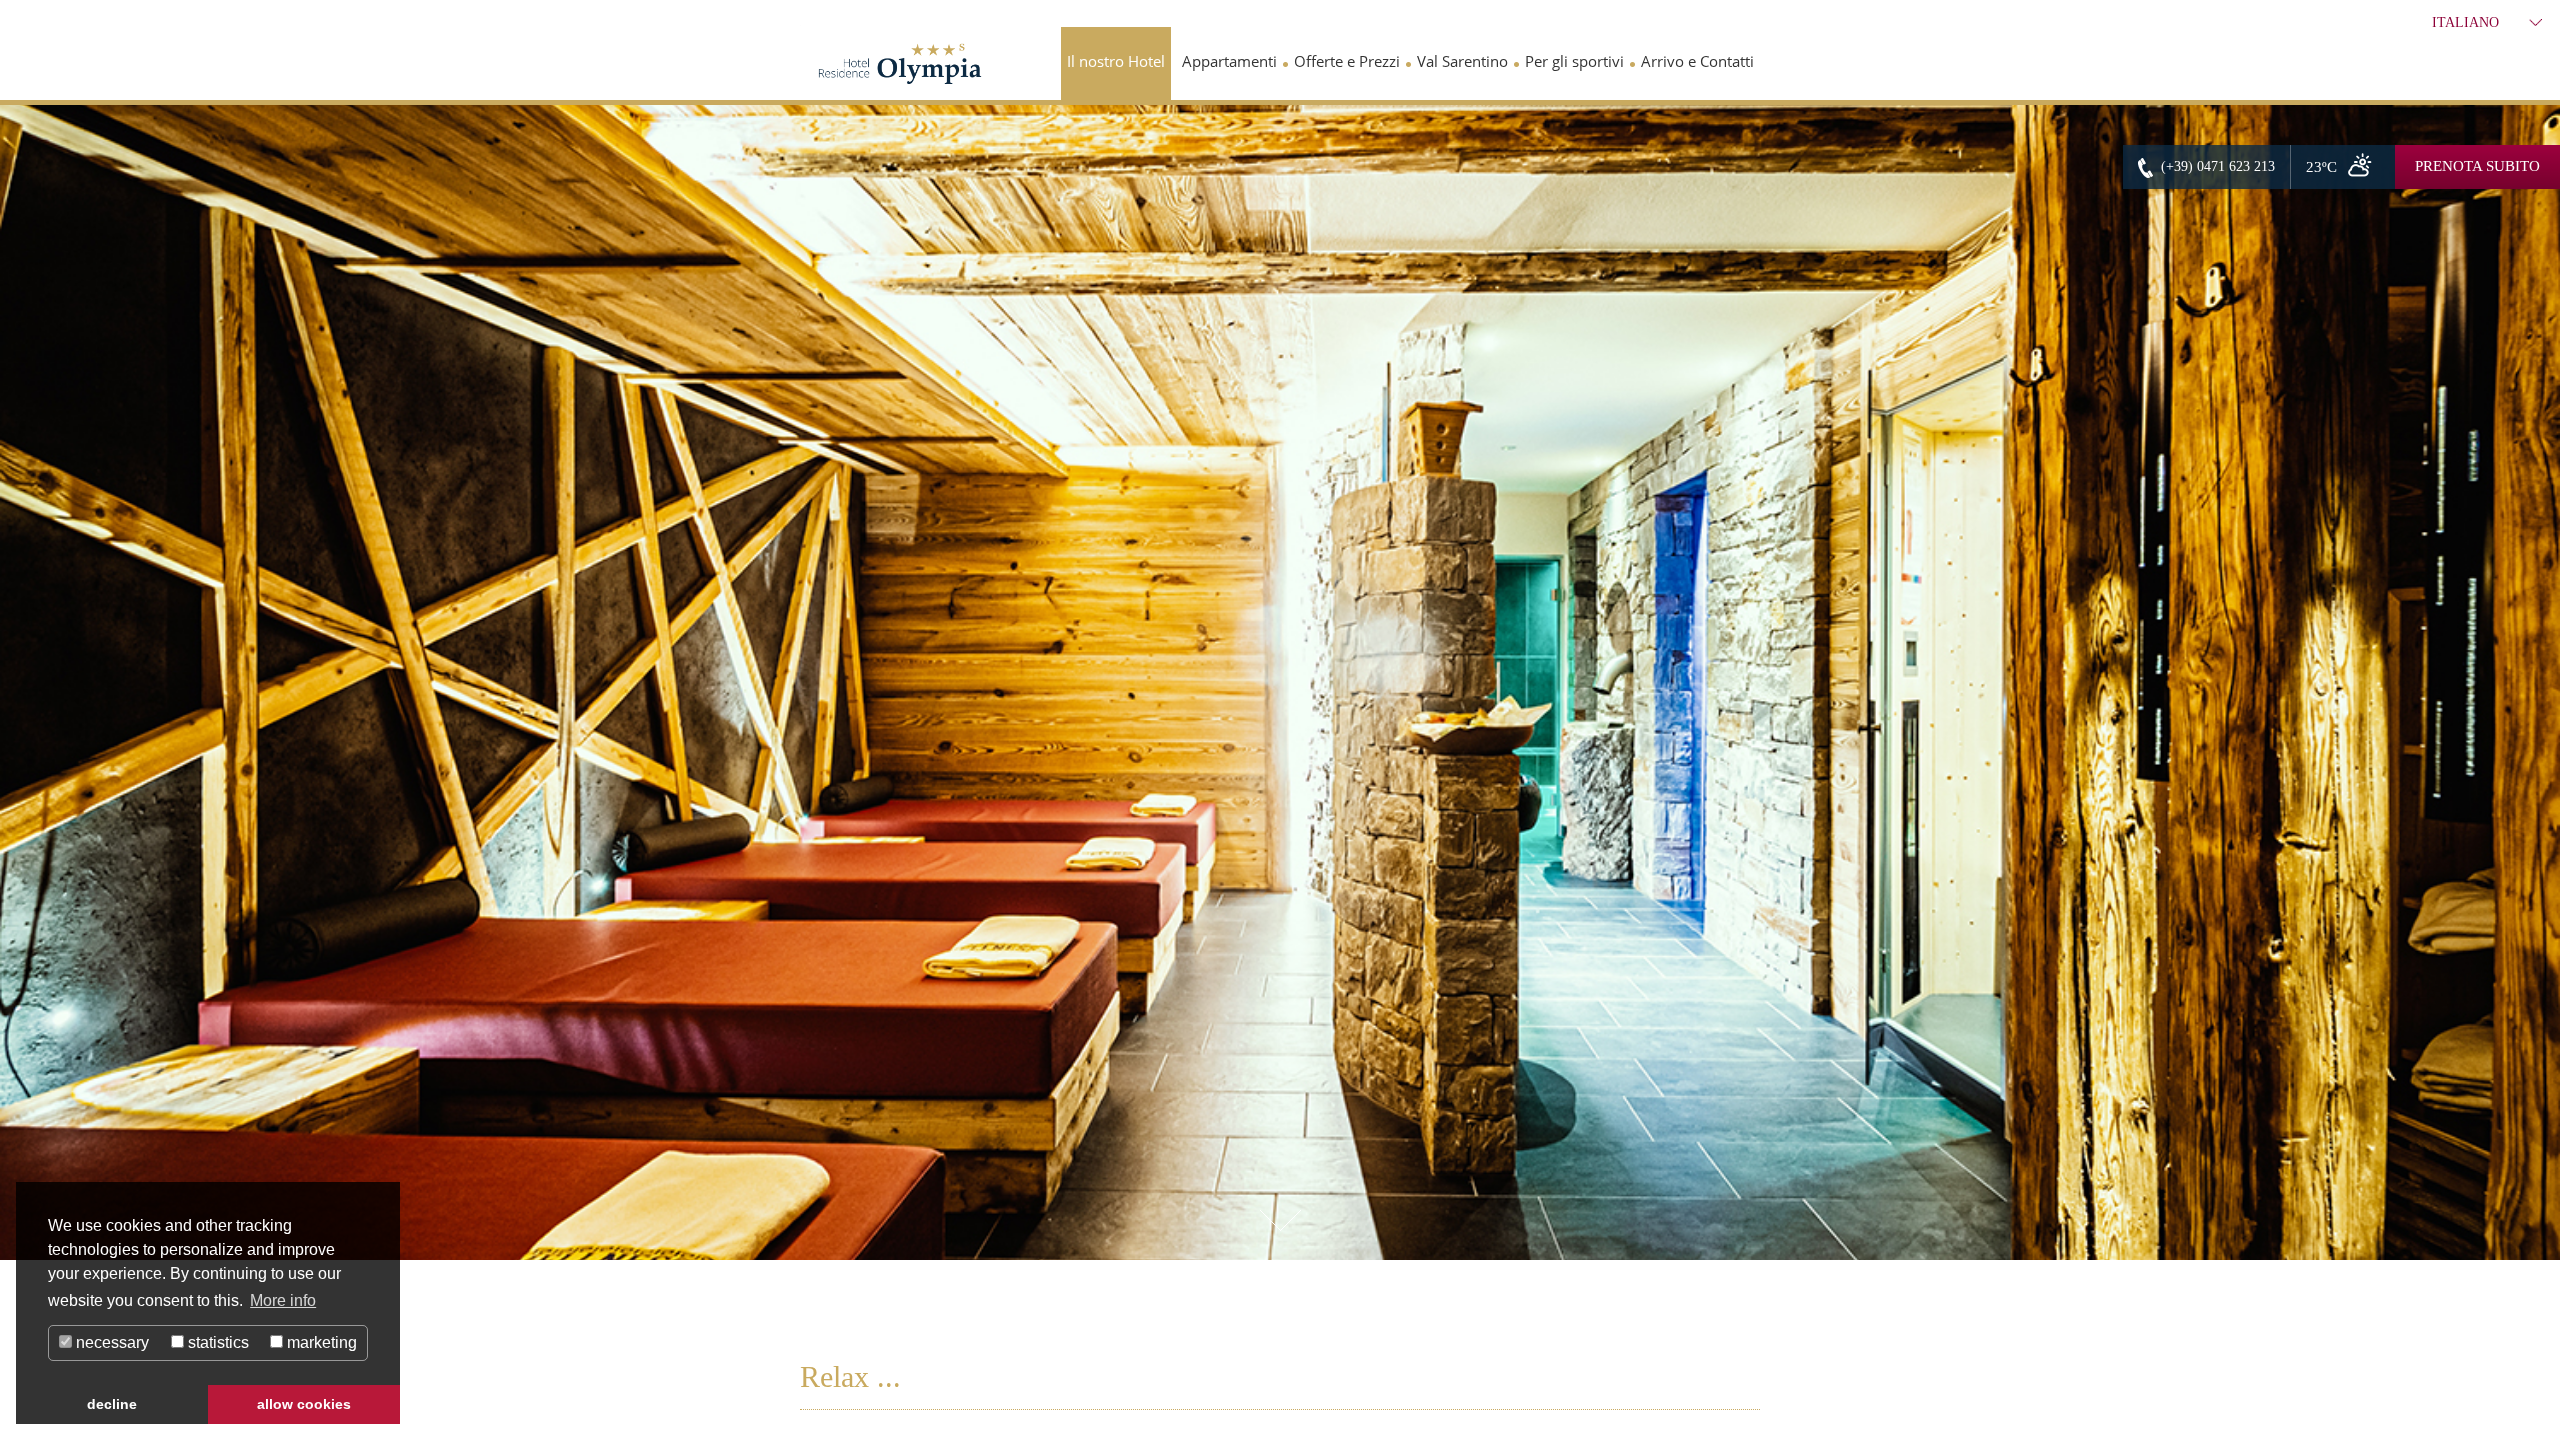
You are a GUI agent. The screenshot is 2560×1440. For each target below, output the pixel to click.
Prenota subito (2477, 166)
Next (2535, 697)
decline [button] (112, 1404)
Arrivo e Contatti (1697, 61)
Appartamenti (1229, 61)
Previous (25, 697)
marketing (320, 1342)
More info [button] (283, 1300)
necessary (110, 1342)
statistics (216, 1342)
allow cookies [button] (304, 1404)
